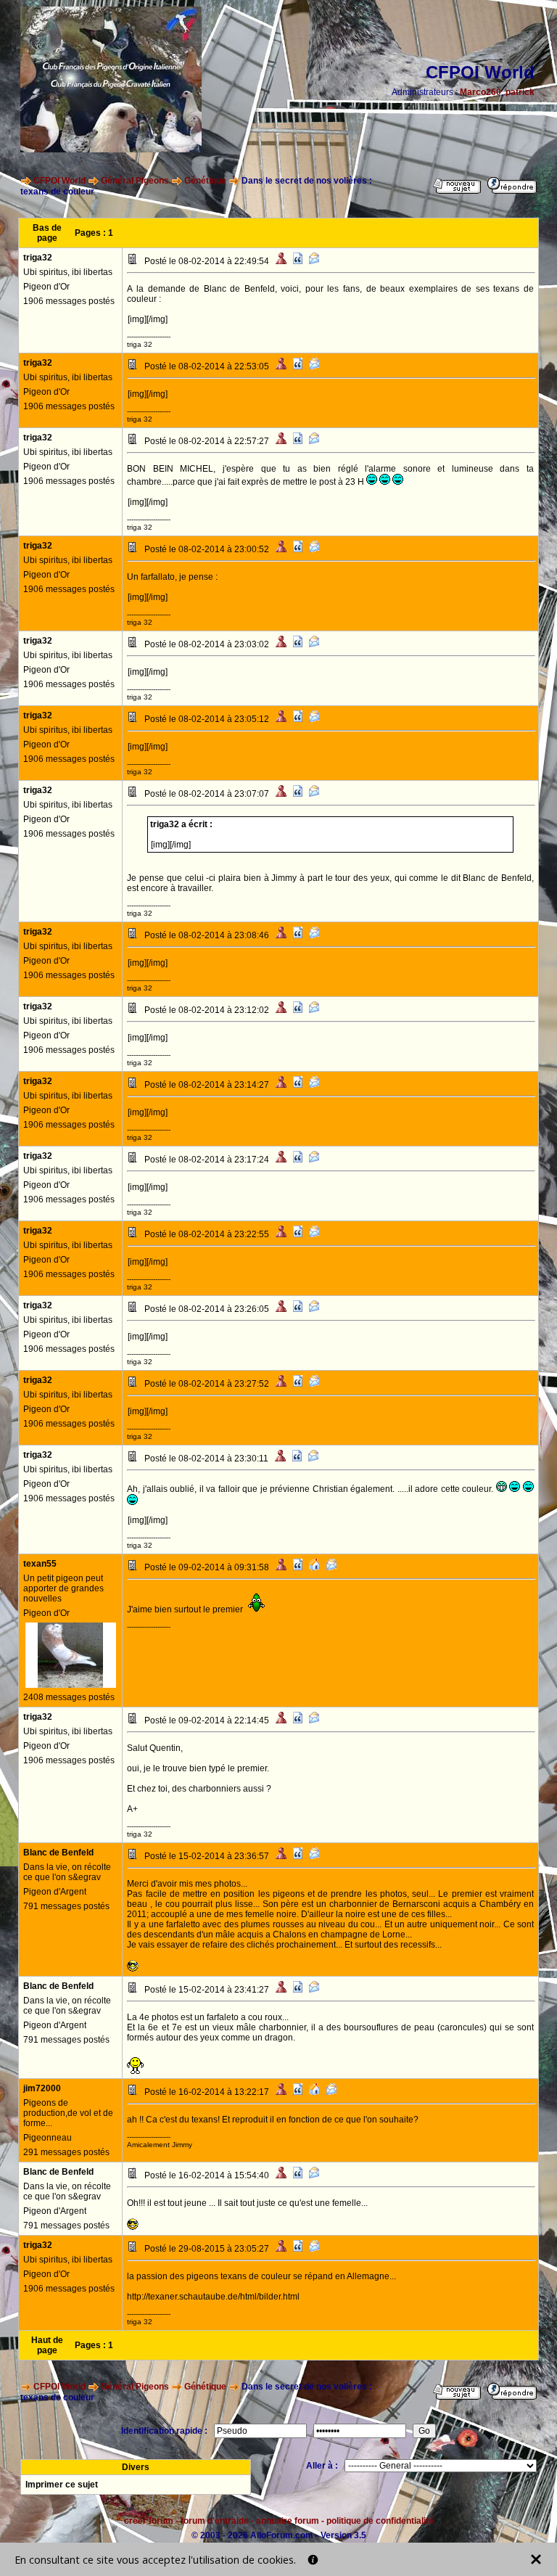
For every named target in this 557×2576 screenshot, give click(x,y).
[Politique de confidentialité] (313, 2560)
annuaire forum (288, 2521)
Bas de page (47, 233)
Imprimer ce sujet (62, 2485)
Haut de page (47, 2345)
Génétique (205, 181)
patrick (520, 92)
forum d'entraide (215, 2521)
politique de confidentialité (380, 2521)
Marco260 (480, 92)
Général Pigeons (135, 181)
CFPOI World (59, 181)
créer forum (149, 2521)
